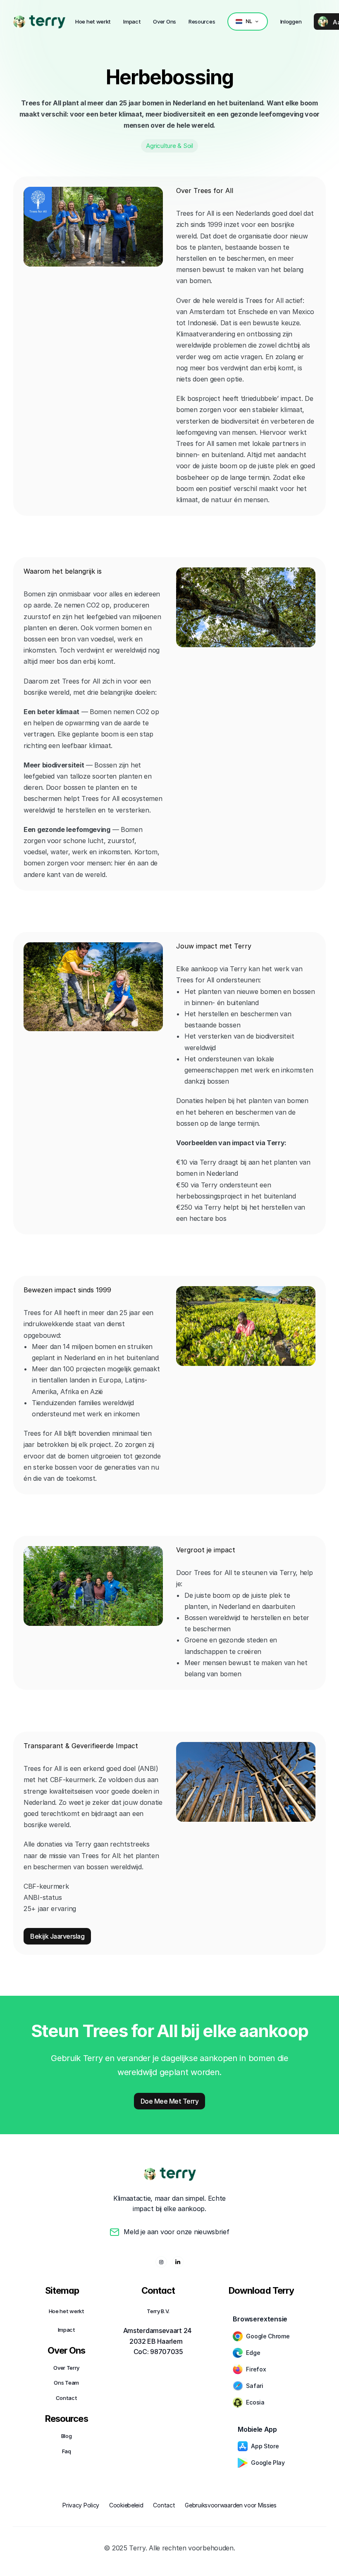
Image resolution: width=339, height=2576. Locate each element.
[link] (19, 22)
